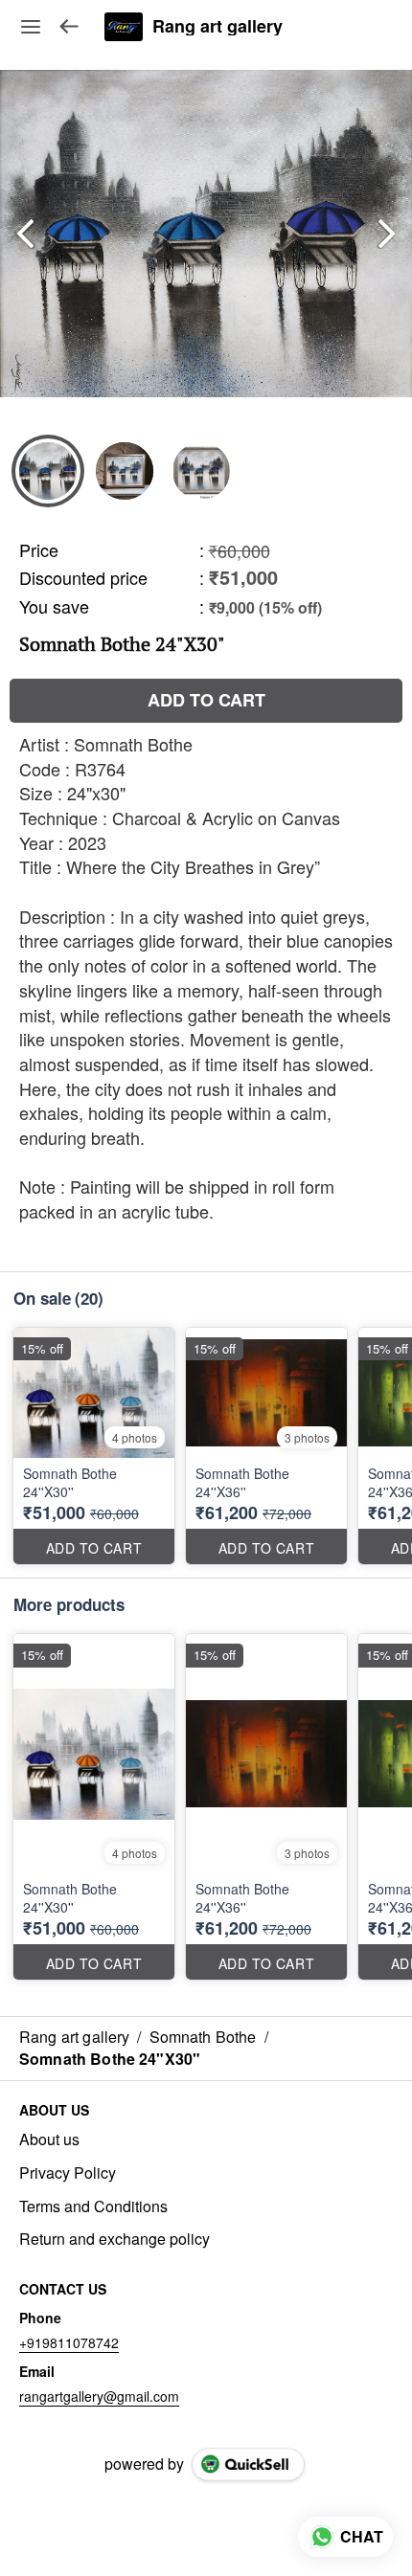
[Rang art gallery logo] (124, 27)
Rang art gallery (217, 27)
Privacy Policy (68, 2173)
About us (49, 2139)
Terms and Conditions (93, 2206)
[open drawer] (31, 27)
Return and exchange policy (114, 2239)
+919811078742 (69, 2342)
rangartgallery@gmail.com (99, 2396)
